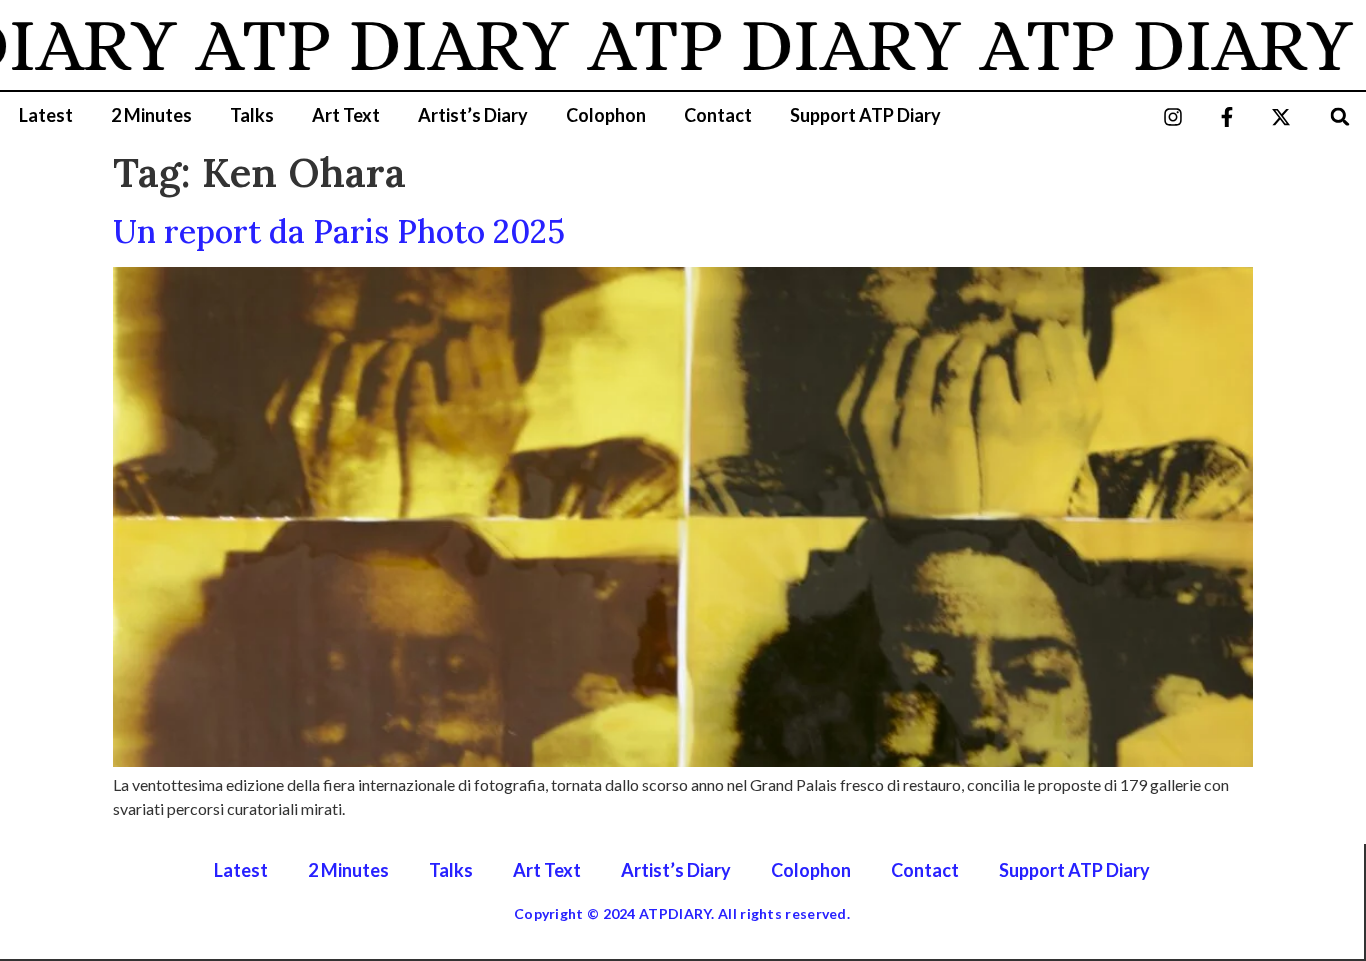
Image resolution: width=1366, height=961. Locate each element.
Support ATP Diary (865, 115)
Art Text (346, 115)
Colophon (606, 115)
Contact (718, 115)
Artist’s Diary (473, 115)
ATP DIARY (358, 45)
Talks (252, 115)
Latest (46, 115)
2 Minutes (151, 115)
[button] (1340, 116)
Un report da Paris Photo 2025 (339, 231)
